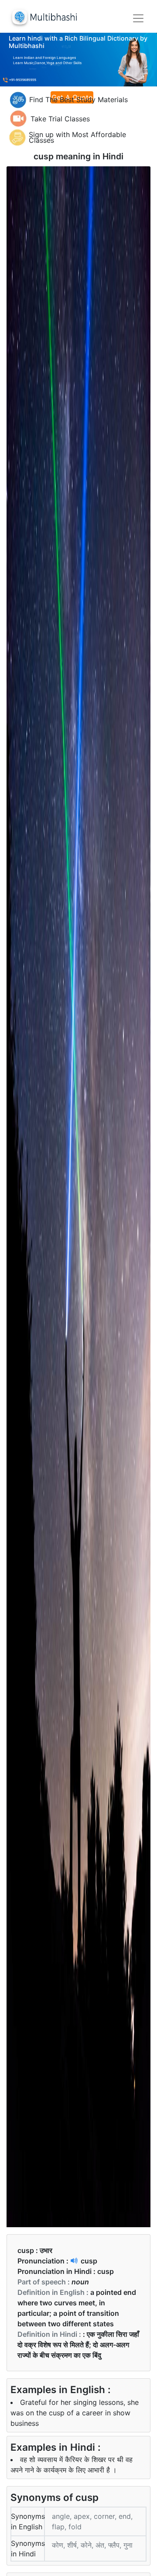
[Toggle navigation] (138, 18)
